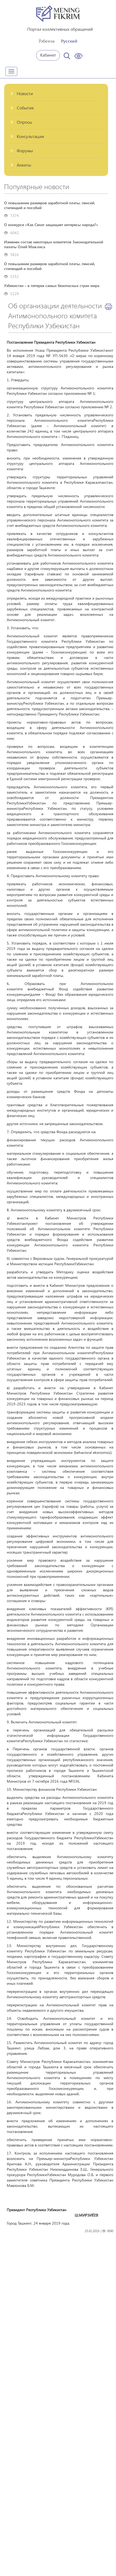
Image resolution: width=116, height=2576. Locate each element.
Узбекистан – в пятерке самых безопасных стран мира (52, 286)
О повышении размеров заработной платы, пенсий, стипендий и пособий (50, 205)
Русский (69, 41)
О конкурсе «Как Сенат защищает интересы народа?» (51, 225)
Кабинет (48, 55)
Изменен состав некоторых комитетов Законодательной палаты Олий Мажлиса (54, 244)
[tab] (56, 94)
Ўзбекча (47, 41)
